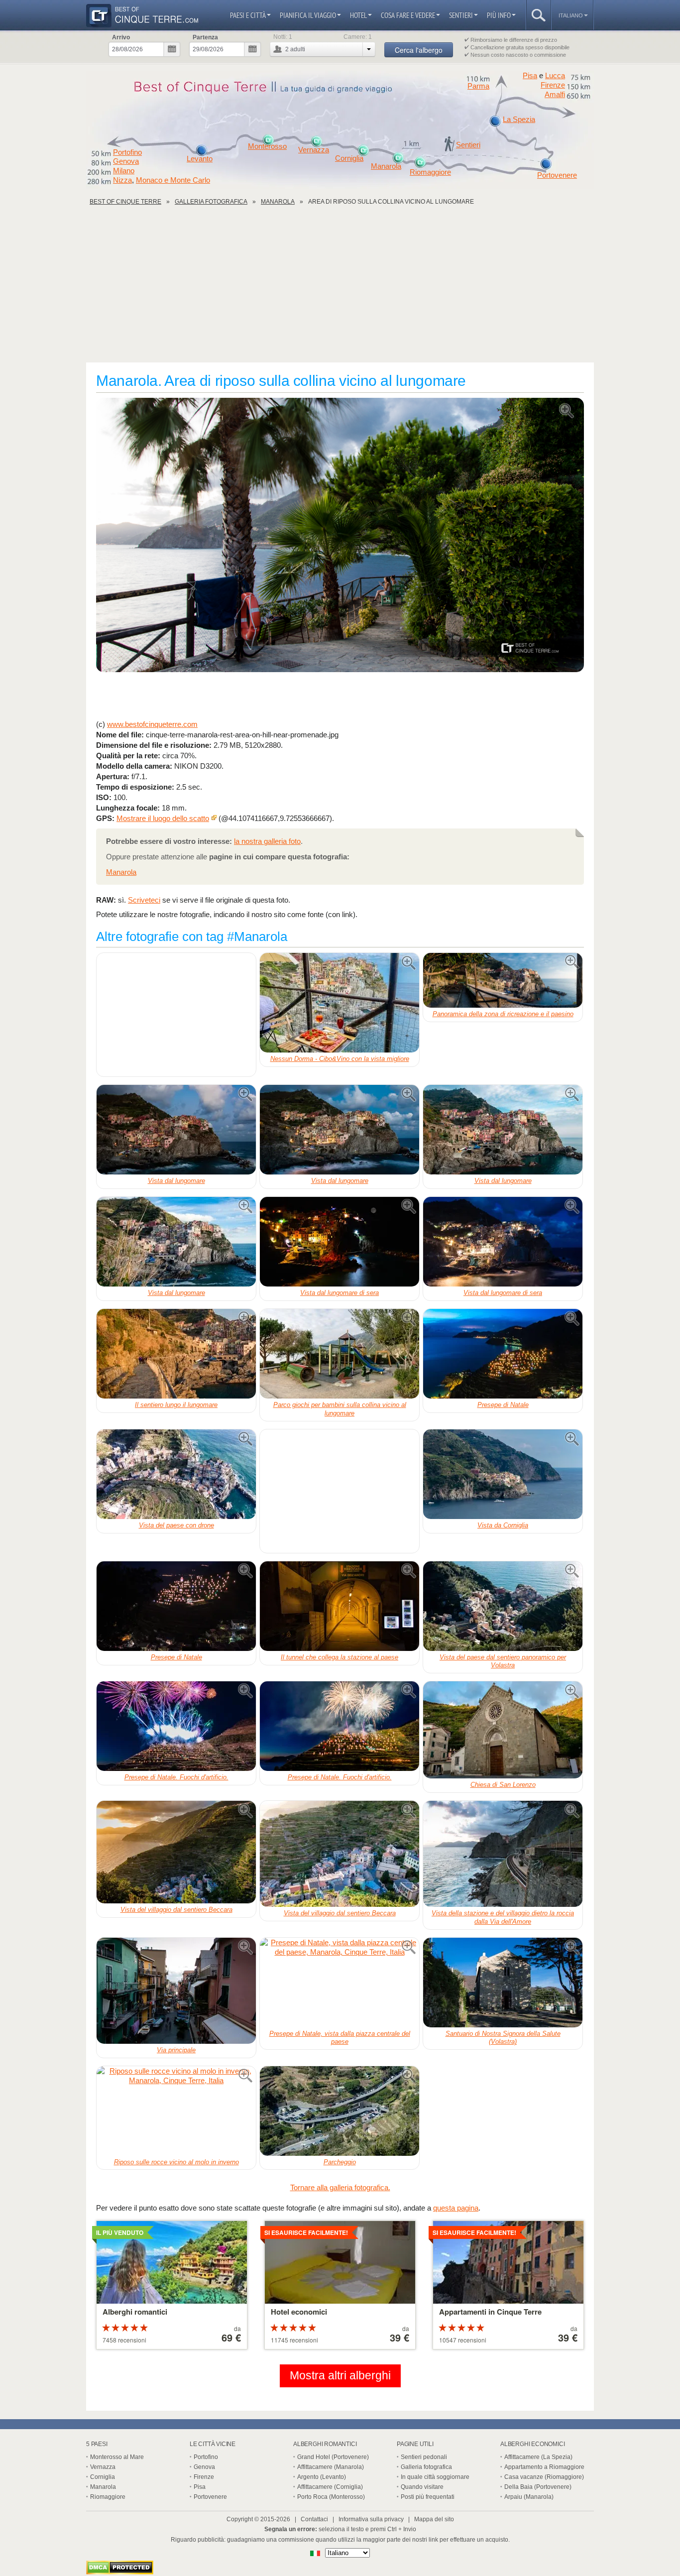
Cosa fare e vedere (408, 15)
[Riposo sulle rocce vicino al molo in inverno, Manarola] (176, 2111)
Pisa (530, 75)
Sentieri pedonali (424, 2457)
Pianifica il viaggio (308, 15)
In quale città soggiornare (435, 2477)
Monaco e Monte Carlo (173, 180)
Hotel (358, 15)
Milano (124, 171)
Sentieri (461, 15)
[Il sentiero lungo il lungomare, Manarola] (176, 1354)
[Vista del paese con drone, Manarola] (176, 1474)
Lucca (555, 75)
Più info (499, 15)
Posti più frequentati (428, 2497)
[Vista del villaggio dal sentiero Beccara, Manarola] (176, 1852)
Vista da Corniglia (503, 1525)
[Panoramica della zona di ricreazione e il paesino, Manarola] (503, 980)
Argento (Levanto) (322, 2477)
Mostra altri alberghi (340, 2376)
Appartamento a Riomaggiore (544, 2467)
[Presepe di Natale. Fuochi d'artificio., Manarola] (176, 1726)
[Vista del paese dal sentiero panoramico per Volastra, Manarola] (503, 1606)
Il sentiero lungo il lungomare (176, 1405)
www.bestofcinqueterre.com (152, 724)
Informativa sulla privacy (371, 2519)
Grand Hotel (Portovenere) (333, 2457)
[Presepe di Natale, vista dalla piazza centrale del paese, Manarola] (340, 1983)
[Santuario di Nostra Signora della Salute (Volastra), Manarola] (503, 1983)
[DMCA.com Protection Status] (120, 2572)
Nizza (122, 180)
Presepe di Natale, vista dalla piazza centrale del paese (340, 2038)
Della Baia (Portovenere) (538, 2487)
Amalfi (555, 95)
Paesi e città (248, 15)
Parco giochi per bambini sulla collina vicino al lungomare (340, 1409)
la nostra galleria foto (267, 841)
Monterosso (267, 146)
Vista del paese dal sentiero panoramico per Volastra (503, 1661)
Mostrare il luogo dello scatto (163, 818)
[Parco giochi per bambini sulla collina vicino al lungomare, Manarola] (340, 1354)
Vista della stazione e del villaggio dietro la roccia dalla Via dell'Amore (503, 1917)
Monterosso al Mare (117, 2457)
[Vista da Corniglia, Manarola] (503, 1474)
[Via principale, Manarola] (176, 1991)
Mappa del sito (434, 2519)
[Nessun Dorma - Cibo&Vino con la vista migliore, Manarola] (340, 1003)
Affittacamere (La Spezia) (538, 2457)
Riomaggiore (430, 172)
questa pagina (456, 2208)
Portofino (127, 152)
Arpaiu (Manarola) (529, 2497)
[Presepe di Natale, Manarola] (503, 1354)
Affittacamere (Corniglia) (330, 2487)
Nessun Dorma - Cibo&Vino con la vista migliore (340, 1059)
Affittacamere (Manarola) (331, 2467)
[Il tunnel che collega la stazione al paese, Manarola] (340, 1606)
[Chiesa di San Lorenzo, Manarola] (503, 1730)
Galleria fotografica (426, 2467)
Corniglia (349, 158)
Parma (478, 86)
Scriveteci (144, 900)
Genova (126, 161)
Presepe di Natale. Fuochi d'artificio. (176, 1777)
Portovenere (557, 175)
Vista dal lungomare (176, 1181)
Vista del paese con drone (176, 1525)
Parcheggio (340, 2162)
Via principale (176, 2050)
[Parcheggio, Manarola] (340, 2111)
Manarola (386, 166)
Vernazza (314, 150)
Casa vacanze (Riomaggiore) (544, 2477)
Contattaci (314, 2519)
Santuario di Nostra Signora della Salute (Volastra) (503, 2038)
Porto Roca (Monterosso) (331, 2497)
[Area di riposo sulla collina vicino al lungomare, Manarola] (340, 536)
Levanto (200, 159)
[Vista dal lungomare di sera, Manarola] (340, 1242)
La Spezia (519, 119)
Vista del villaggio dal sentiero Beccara (176, 1910)
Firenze (553, 85)
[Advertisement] (340, 288)
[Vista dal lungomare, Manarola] (176, 1130)
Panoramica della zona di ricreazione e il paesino (503, 1014)
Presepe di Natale (503, 1405)
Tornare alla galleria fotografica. (340, 2187)
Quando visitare (422, 2487)
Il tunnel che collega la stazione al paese (340, 1657)
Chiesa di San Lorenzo (503, 1785)
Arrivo (121, 37)
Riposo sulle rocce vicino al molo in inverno (176, 2162)
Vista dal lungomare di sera (340, 1293)
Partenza (205, 37)
